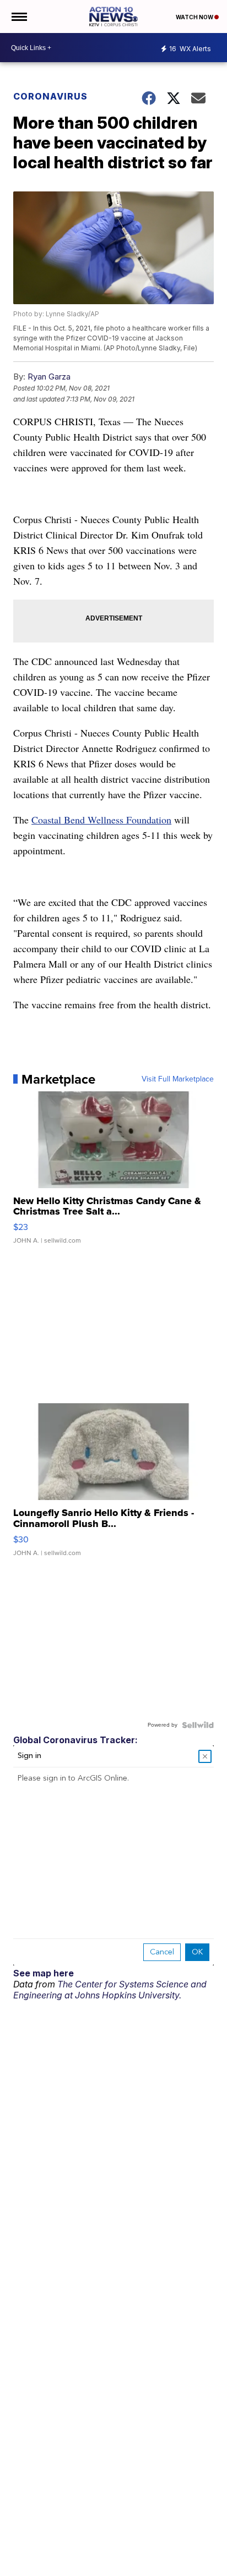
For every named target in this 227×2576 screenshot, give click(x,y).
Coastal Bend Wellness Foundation (101, 820)
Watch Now (195, 17)
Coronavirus (50, 96)
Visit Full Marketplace (178, 1079)
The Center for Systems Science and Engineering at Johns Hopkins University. (110, 1990)
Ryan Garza (49, 377)
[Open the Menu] (18, 17)
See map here (44, 1973)
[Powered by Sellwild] (198, 1725)
